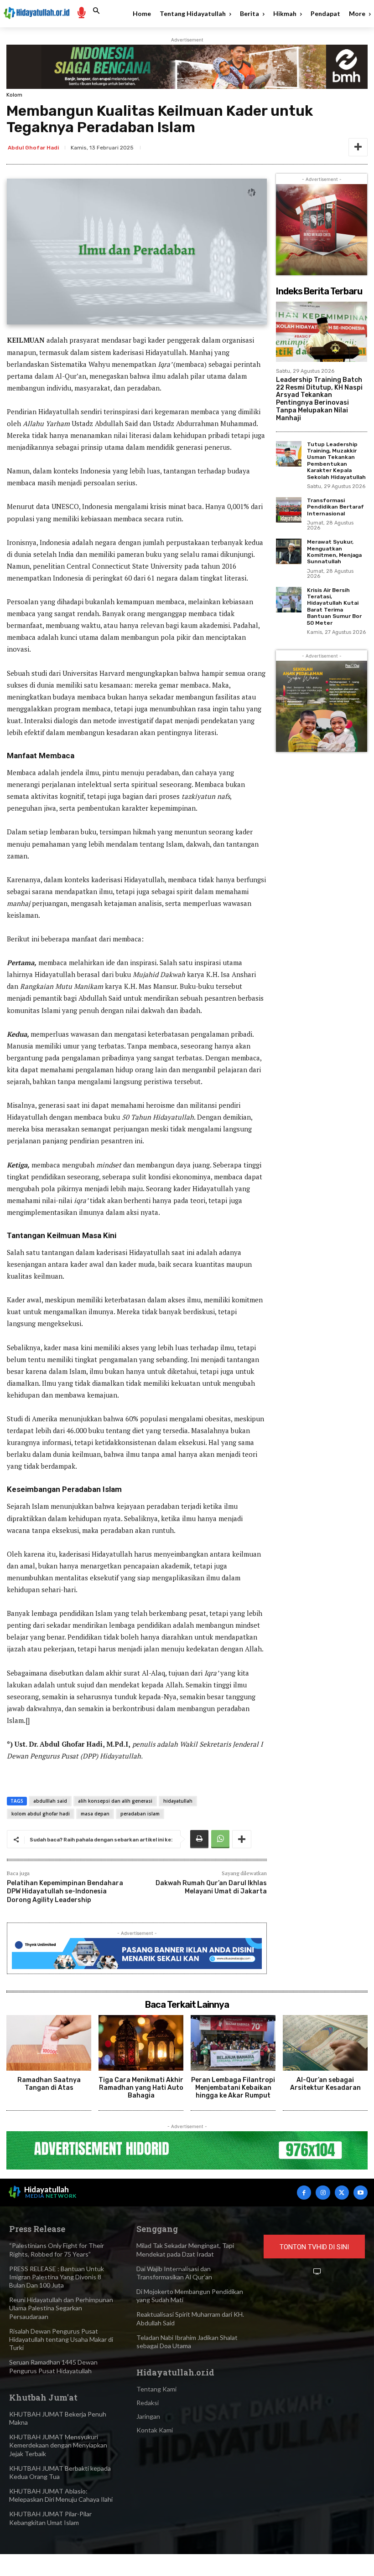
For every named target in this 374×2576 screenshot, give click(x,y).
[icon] (81, 12)
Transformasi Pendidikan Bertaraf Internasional (335, 507)
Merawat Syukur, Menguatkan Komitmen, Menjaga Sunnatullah (334, 552)
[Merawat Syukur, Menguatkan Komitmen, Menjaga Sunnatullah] (289, 551)
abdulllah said (50, 1801)
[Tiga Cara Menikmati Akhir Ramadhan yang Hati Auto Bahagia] (141, 2043)
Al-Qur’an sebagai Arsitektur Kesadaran (325, 2084)
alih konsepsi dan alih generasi (115, 1801)
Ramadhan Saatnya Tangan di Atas (49, 2084)
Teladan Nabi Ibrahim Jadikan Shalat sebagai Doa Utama (187, 2342)
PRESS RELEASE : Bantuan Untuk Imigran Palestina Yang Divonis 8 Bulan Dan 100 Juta (57, 2277)
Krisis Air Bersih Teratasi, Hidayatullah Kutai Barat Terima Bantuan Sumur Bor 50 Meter (334, 607)
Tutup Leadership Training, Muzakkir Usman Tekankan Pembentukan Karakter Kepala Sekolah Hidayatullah (336, 461)
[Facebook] (304, 2193)
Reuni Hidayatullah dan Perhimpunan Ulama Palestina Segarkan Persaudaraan (61, 2308)
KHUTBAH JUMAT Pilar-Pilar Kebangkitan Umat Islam (50, 2518)
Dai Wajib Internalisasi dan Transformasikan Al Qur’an (174, 2273)
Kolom (14, 95)
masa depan (95, 1814)
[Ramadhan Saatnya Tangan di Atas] (49, 2043)
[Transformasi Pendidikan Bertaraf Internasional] (289, 510)
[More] (358, 147)
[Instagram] (323, 2193)
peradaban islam (140, 1814)
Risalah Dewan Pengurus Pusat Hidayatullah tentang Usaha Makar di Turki (61, 2339)
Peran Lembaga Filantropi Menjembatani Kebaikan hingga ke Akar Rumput (233, 2088)
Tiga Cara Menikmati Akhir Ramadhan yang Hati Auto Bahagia (141, 2088)
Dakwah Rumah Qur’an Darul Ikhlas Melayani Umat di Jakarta (211, 1887)
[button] (96, 11)
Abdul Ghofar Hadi (33, 148)
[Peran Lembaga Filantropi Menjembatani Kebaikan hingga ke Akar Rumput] (233, 2043)
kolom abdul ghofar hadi (41, 1814)
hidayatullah (178, 1801)
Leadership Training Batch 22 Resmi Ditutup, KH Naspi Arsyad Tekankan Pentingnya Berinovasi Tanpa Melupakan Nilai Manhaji (319, 399)
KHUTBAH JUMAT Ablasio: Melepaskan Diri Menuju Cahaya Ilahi (61, 2495)
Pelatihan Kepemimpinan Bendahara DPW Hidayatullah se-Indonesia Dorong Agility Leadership (65, 1891)
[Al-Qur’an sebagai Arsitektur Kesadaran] (325, 2043)
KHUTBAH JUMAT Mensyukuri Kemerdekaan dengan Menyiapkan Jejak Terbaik (58, 2445)
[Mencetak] (199, 1839)
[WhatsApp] (220, 1839)
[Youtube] (361, 2193)
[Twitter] (342, 2193)
